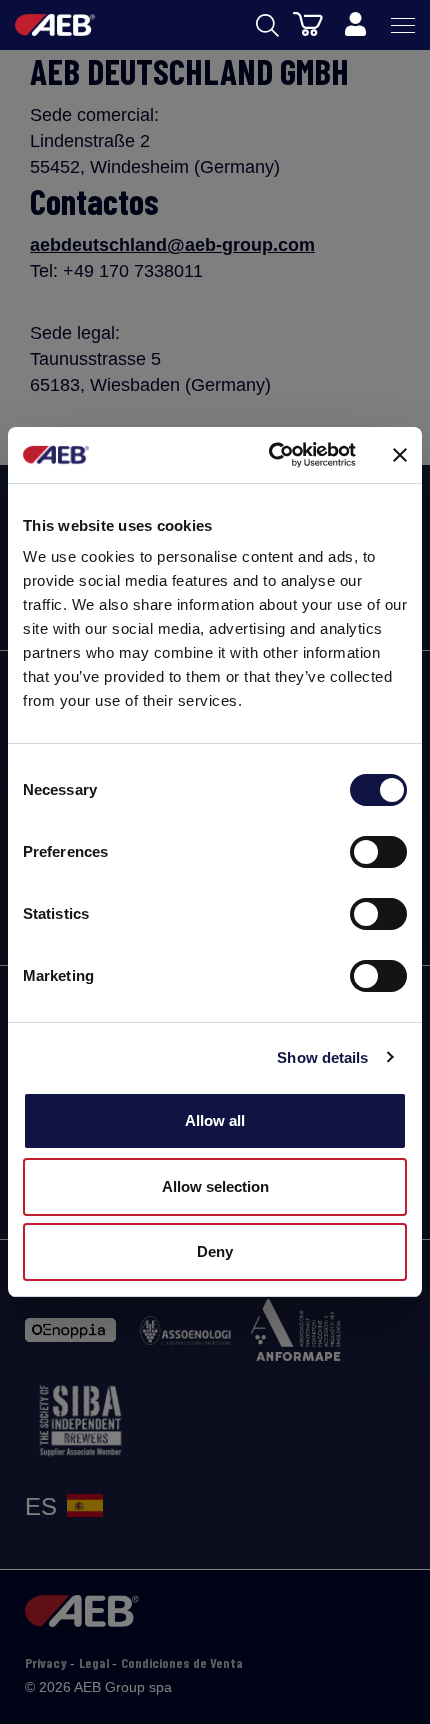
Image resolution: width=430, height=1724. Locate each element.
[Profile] (355, 25)
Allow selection (215, 1186)
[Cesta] (308, 23)
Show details (322, 1057)
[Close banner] (400, 455)
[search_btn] (267, 25)
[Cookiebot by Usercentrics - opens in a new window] (270, 455)
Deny (215, 1251)
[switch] (378, 852)
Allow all (215, 1120)
